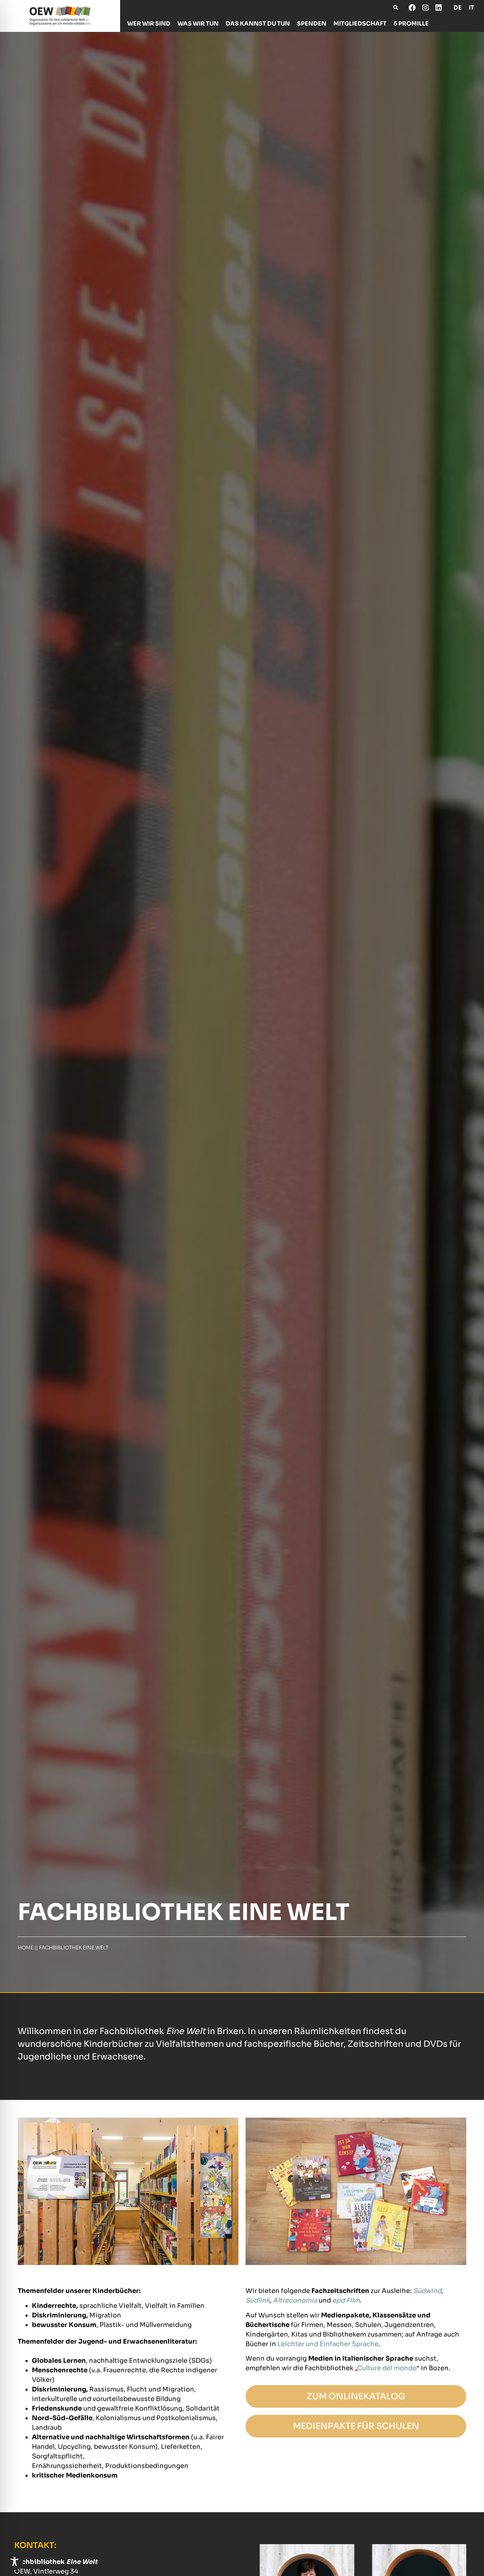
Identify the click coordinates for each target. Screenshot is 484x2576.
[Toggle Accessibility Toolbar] (15, 2561)
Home (26, 1948)
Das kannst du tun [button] (258, 24)
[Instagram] (425, 8)
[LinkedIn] (438, 8)
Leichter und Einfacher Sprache (328, 2344)
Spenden (312, 24)
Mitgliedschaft (360, 24)
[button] (396, 8)
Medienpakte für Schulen (356, 2426)
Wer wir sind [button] (149, 24)
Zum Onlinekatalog (356, 2396)
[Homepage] (60, 16)
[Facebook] (412, 8)
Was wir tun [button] (198, 24)
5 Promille (411, 24)
